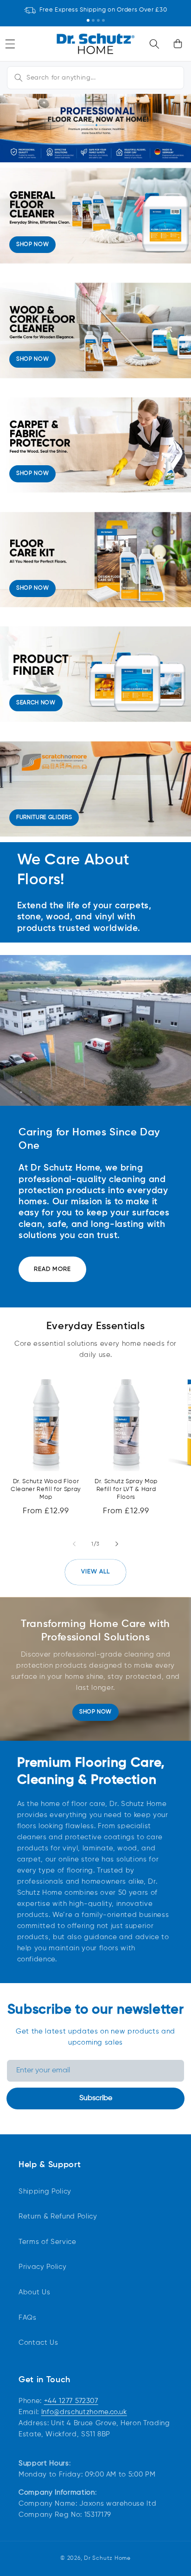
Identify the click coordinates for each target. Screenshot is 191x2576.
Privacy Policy (42, 2267)
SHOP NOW (32, 245)
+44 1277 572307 (71, 2401)
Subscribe (96, 2098)
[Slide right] (117, 1544)
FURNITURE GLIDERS (44, 818)
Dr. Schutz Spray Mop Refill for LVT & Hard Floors (126, 1489)
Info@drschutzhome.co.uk (84, 2412)
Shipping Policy (45, 2191)
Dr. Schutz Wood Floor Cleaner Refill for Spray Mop (46, 1489)
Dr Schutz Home (107, 2558)
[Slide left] (74, 1544)
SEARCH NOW (36, 703)
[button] (154, 43)
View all (96, 1572)
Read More (52, 1269)
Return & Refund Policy (58, 2216)
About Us (34, 2292)
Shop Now (95, 1712)
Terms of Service (48, 2242)
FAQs (28, 2318)
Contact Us (38, 2343)
